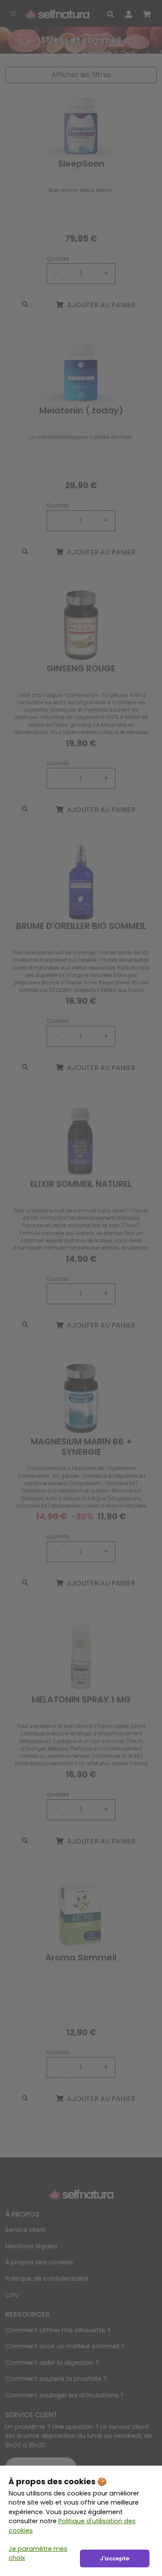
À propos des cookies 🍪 (58, 2481)
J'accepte (114, 2558)
